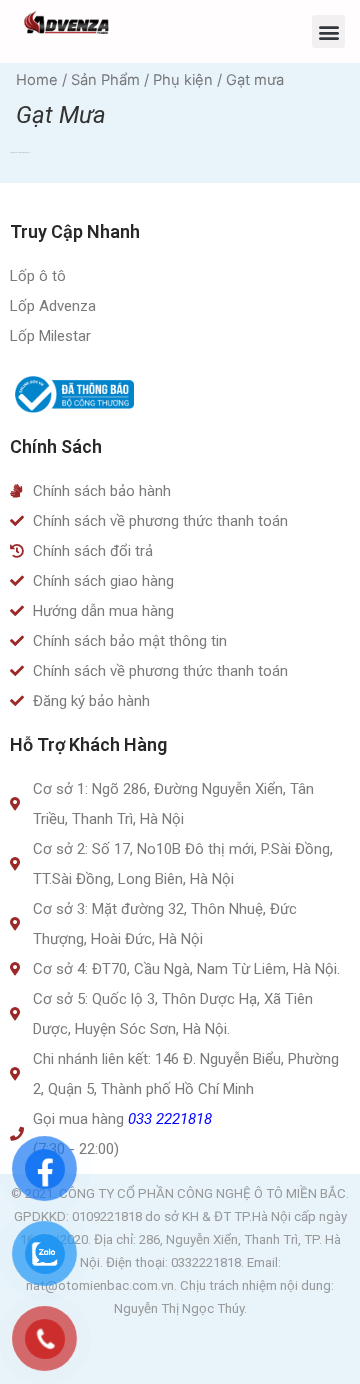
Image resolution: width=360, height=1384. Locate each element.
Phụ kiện (183, 80)
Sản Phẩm (105, 80)
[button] (328, 31)
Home (37, 80)
